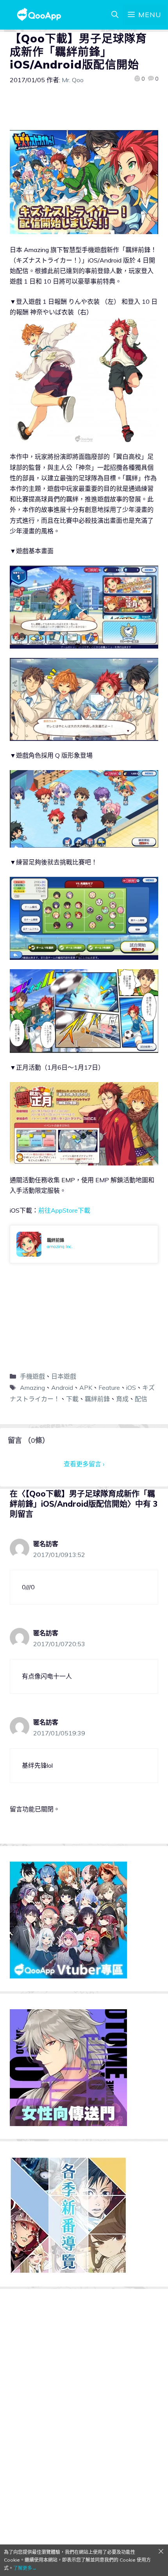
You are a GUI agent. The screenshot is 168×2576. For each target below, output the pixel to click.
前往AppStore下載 (64, 1210)
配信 (141, 1399)
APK (86, 1388)
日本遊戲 (64, 1376)
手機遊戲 (32, 1376)
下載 (72, 1399)
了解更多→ (25, 2568)
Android (62, 1388)
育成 (122, 1399)
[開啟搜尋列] (115, 15)
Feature (109, 1388)
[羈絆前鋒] (84, 1244)
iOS (131, 1388)
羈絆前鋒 (97, 1399)
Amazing (32, 1388)
